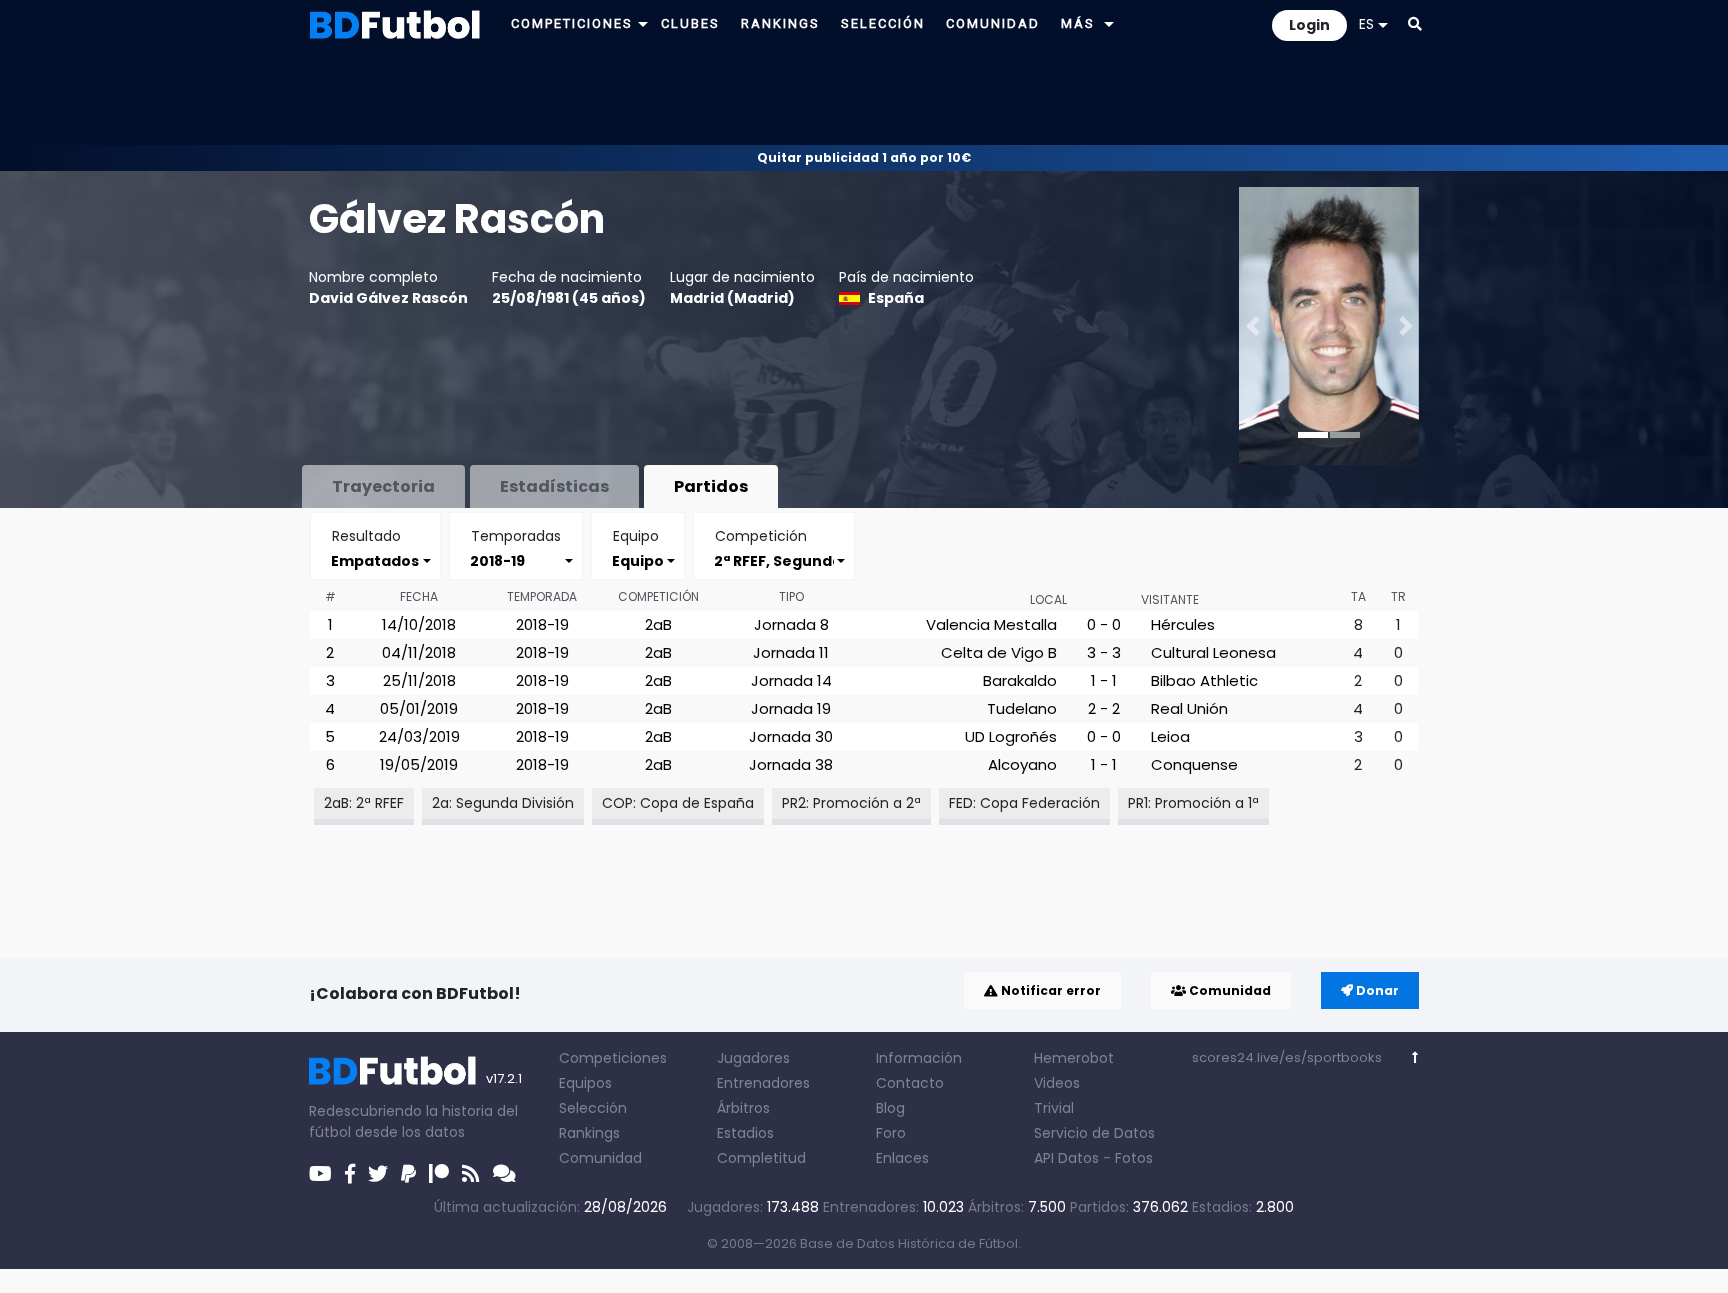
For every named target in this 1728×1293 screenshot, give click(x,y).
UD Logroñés (1011, 736)
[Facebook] (350, 1174)
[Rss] (471, 1174)
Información (919, 1058)
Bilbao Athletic (1204, 680)
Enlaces (902, 1158)
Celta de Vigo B (999, 652)
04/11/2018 (419, 652)
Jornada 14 (791, 680)
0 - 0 (1104, 624)
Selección (593, 1108)
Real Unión (1189, 708)
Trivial (1054, 1108)
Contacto (910, 1083)
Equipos (585, 1083)
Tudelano (1022, 708)
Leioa (1170, 736)
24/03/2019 (419, 736)
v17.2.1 (504, 1078)
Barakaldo (1020, 680)
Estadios (745, 1133)
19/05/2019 (419, 764)
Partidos (711, 486)
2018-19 (542, 624)
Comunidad (1228, 990)
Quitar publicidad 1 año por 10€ (864, 157)
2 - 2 (1104, 708)
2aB (658, 624)
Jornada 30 (791, 736)
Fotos (1134, 1158)
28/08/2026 (625, 1207)
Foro (891, 1133)
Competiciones (613, 1058)
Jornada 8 (791, 624)
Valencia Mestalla (991, 624)
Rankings (589, 1133)
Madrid (761, 298)
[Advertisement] (864, 96)
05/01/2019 (419, 708)
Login (1309, 25)
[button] (643, 23)
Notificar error (1049, 990)
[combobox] (375, 560)
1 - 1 (1104, 680)
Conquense (1194, 764)
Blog (890, 1108)
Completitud (761, 1158)
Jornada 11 (791, 652)
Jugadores (753, 1058)
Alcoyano (1022, 764)
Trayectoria (383, 486)
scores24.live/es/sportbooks (1287, 1057)
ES (1366, 24)
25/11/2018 (419, 680)
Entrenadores (763, 1083)
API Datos (1066, 1158)
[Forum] (504, 1174)
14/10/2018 (419, 624)
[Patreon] (439, 1174)
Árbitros (743, 1108)
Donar (1376, 990)
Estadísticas (554, 486)
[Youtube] (320, 1174)
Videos (1057, 1083)
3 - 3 (1104, 652)
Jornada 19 (791, 708)
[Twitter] (378, 1174)
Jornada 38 (791, 764)
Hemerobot (1074, 1058)
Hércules (1183, 624)
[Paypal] (408, 1174)
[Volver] (1415, 1057)
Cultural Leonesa (1213, 652)
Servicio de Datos (1094, 1133)
